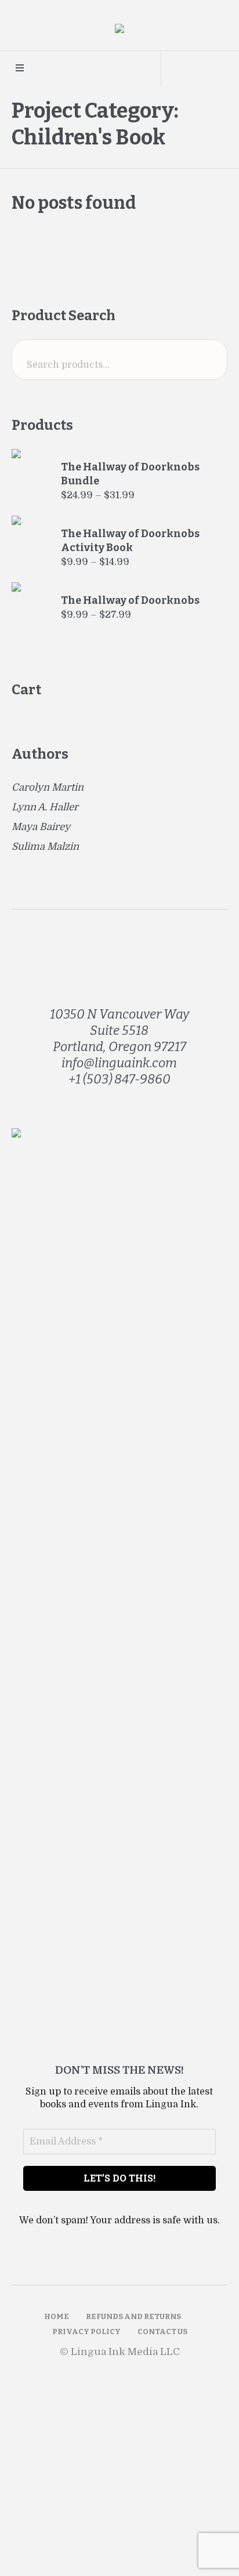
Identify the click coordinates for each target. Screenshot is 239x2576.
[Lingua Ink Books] (119, 31)
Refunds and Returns (133, 2316)
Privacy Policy (86, 2332)
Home (57, 2316)
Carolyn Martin (48, 787)
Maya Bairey (41, 827)
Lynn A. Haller (45, 807)
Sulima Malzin (45, 847)
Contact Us (162, 2332)
